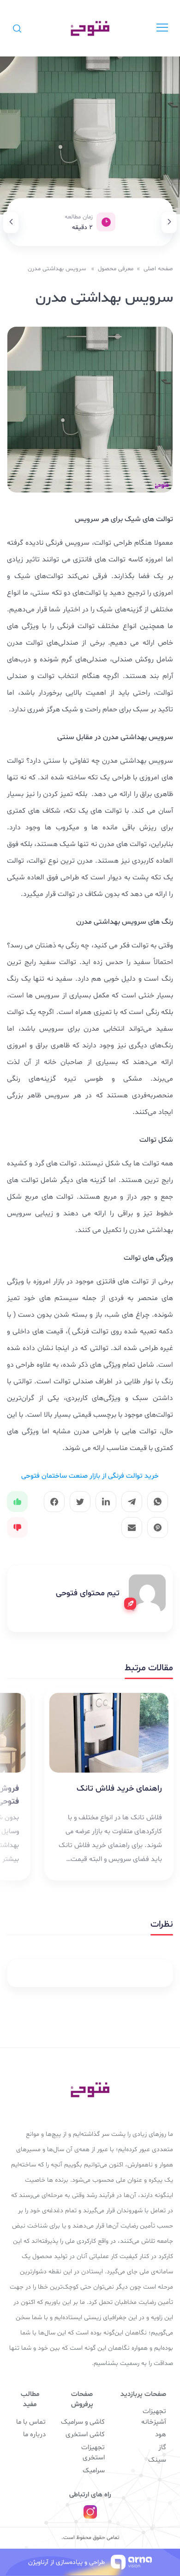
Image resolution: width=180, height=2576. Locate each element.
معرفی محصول (116, 269)
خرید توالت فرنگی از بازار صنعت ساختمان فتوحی (90, 1476)
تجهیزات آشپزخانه (154, 2417)
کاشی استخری (85, 2435)
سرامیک (94, 2471)
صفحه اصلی (158, 269)
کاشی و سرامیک (83, 2422)
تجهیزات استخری (93, 2453)
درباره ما (34, 2435)
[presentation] (169, 222)
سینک (157, 2460)
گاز (162, 2448)
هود (161, 2435)
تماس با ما (31, 2422)
